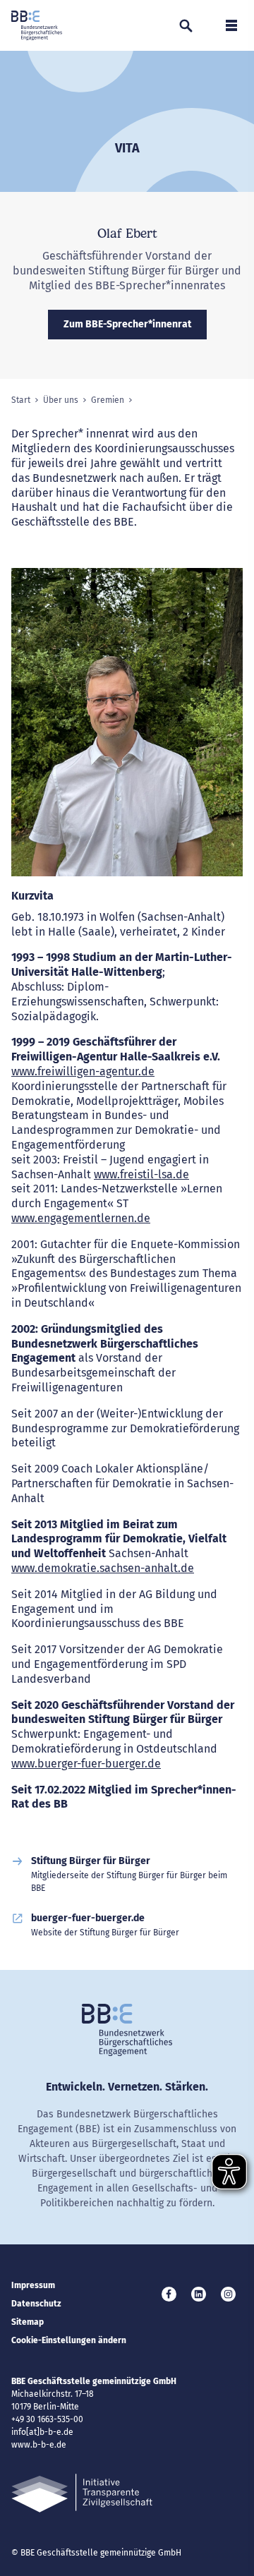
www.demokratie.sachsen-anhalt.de (103, 1568)
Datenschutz (36, 2304)
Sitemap (28, 2322)
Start (21, 400)
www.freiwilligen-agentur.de (83, 1071)
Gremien (108, 400)
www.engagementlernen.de (81, 1218)
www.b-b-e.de (39, 2445)
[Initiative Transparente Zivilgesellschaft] (82, 2493)
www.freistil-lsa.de (141, 1174)
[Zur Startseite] (37, 25)
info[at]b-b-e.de (42, 2432)
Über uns (61, 400)
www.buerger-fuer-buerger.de (86, 1764)
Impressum (33, 2285)
